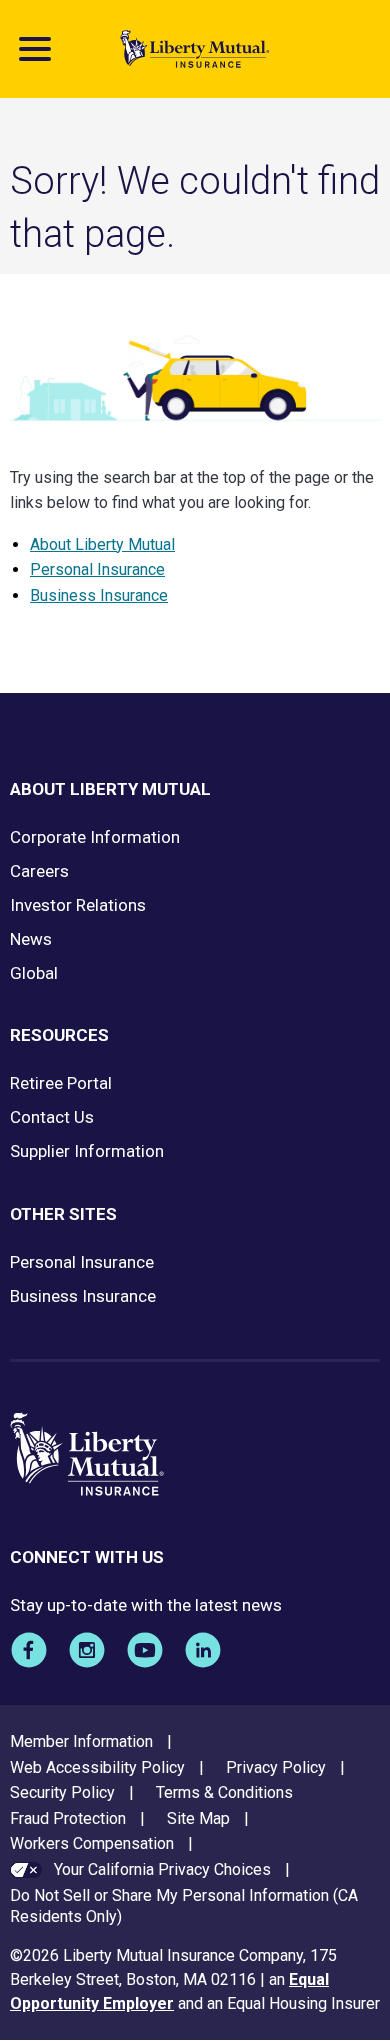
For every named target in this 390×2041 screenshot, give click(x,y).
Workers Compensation (92, 1843)
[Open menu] (35, 49)
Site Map (198, 1818)
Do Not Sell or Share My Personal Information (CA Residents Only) (184, 1906)
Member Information (81, 1741)
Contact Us (52, 1117)
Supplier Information (87, 1151)
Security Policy (62, 1792)
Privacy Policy (276, 1767)
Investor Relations (78, 905)
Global (34, 973)
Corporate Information (95, 837)
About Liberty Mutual (102, 544)
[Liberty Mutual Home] (195, 49)
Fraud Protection (68, 1818)
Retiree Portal (61, 1083)
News (31, 939)
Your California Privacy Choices (162, 1869)
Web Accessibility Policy (97, 1767)
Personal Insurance (97, 569)
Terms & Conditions (224, 1792)
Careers (39, 871)
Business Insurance (99, 595)
